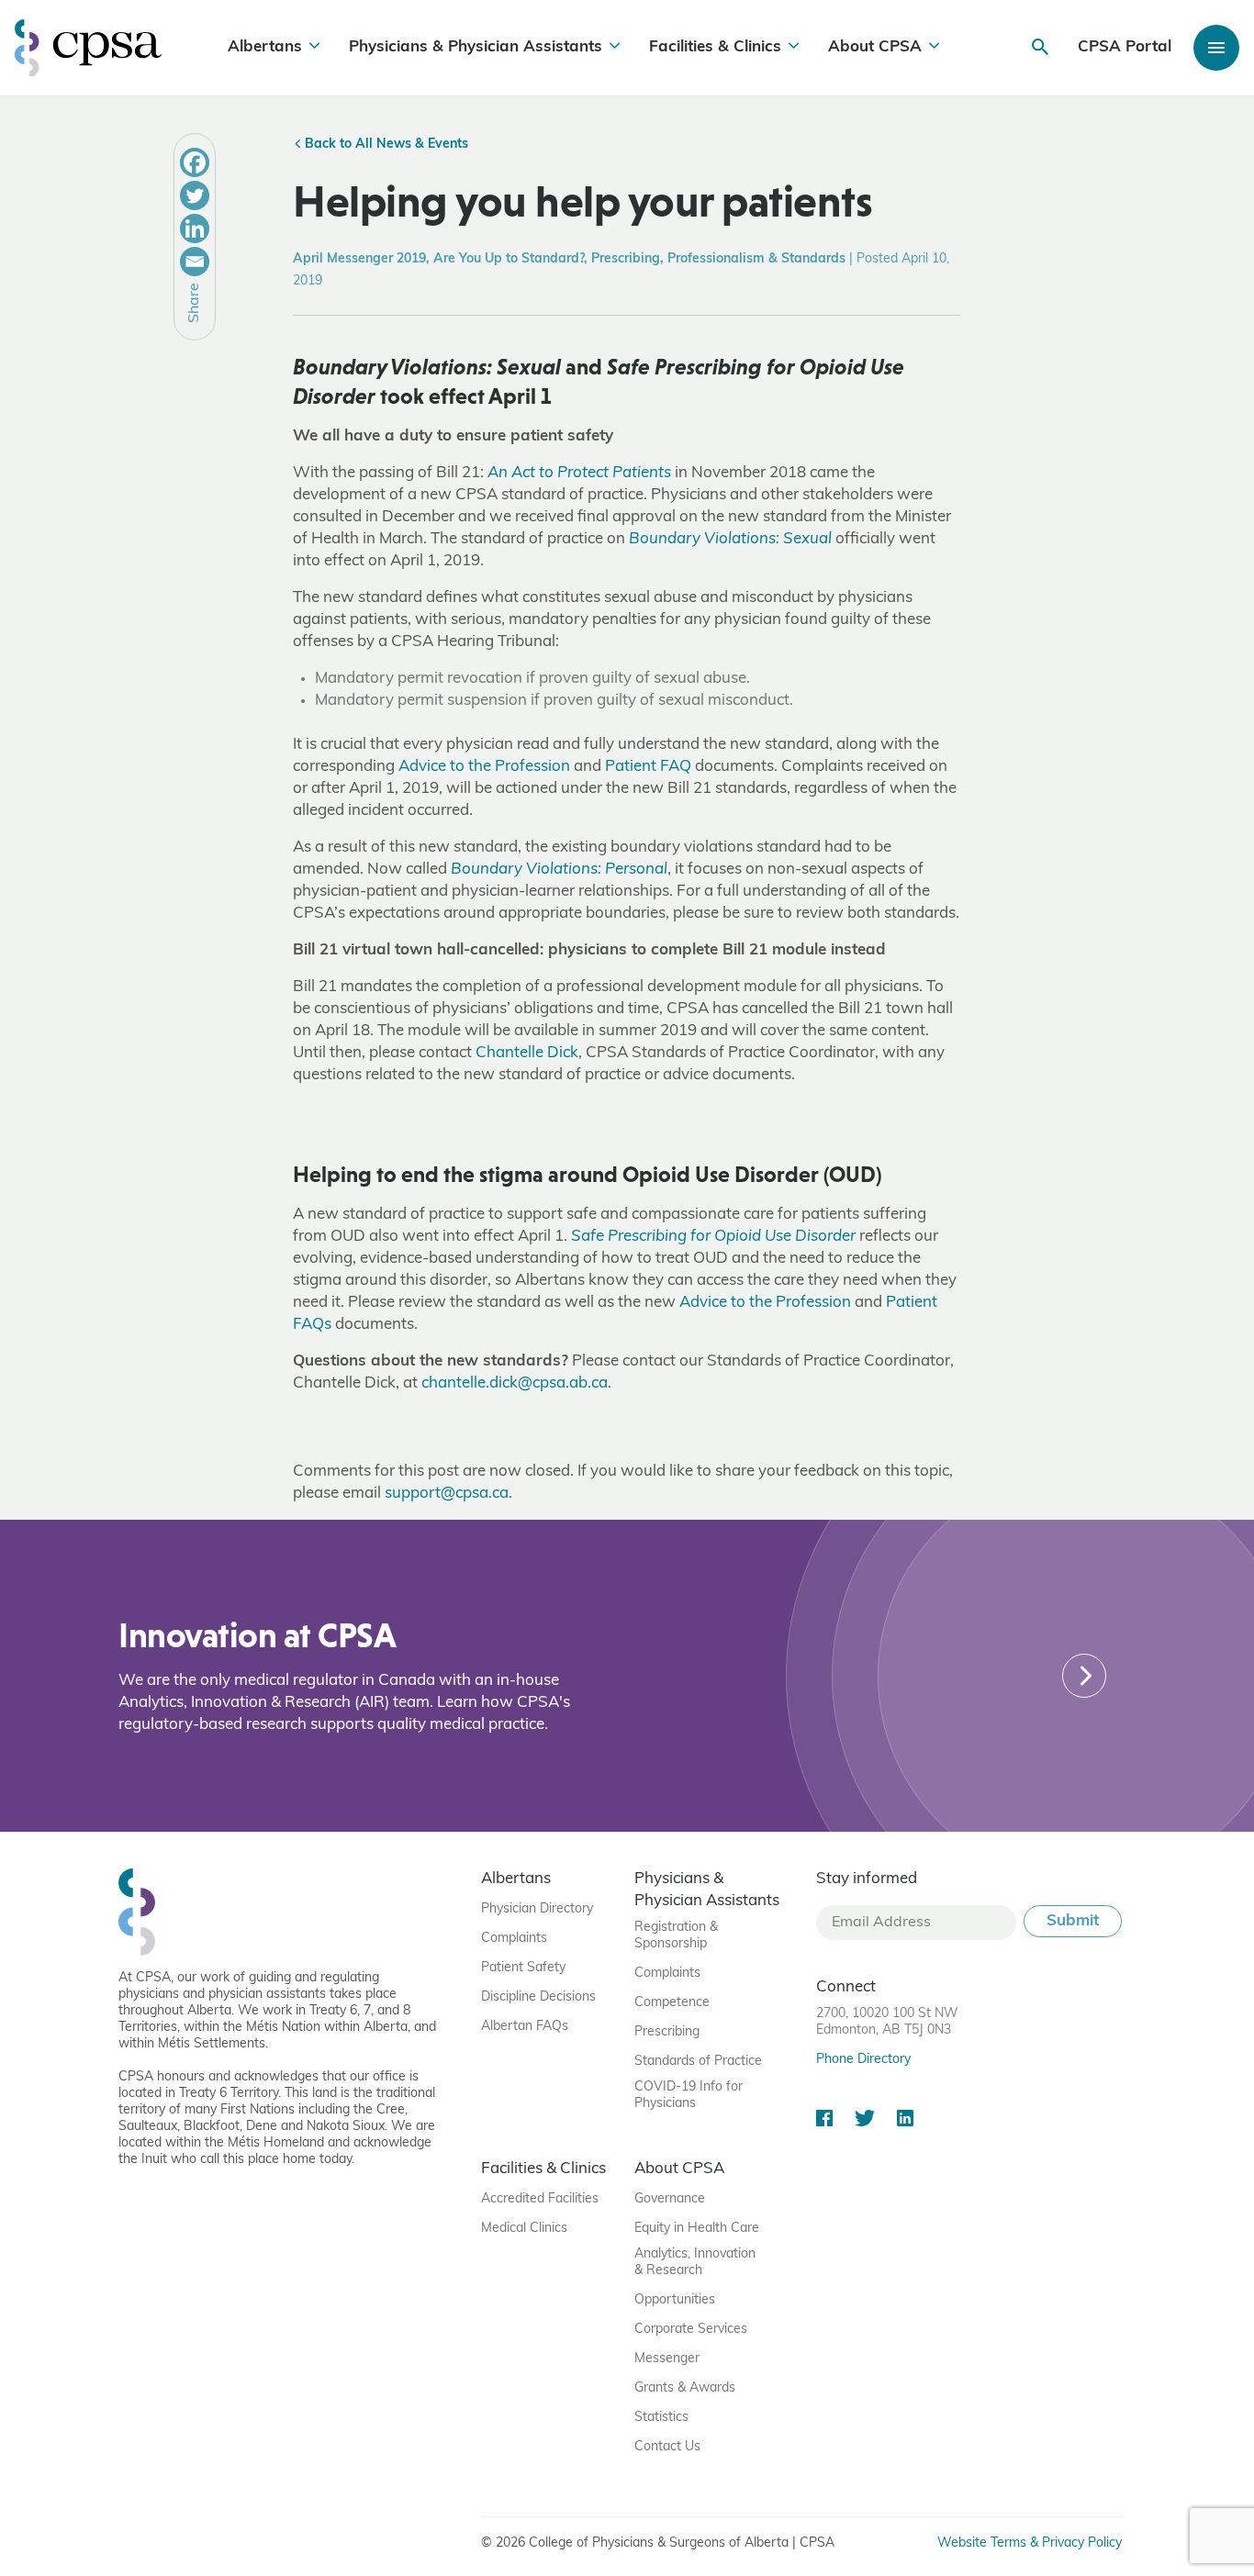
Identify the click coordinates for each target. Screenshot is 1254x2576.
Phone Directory (863, 2060)
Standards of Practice (698, 2062)
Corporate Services (691, 2330)
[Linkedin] (195, 229)
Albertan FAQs (525, 2027)
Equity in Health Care (697, 2229)
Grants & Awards (685, 2388)
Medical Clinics (524, 2229)
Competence (672, 2003)
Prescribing (667, 2032)
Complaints (514, 1939)
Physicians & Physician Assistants (476, 47)
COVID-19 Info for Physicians (689, 2096)
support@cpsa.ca (447, 1494)
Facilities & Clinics (715, 47)
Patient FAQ (648, 767)
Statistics (661, 2418)
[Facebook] (195, 162)
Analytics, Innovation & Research (695, 2263)
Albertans (265, 47)
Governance (670, 2199)
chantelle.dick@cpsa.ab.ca (515, 1383)
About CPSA (875, 47)
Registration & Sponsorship (676, 1936)
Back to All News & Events (385, 145)
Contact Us (667, 2447)
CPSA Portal (1125, 47)
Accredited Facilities (540, 2199)
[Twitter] (195, 195)
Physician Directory (537, 1909)
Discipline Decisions (538, 1997)
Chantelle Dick (527, 1053)
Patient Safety (523, 1968)
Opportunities (675, 2300)
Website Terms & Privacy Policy (1030, 2543)
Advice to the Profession (484, 767)
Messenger (667, 2359)
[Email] (195, 262)
